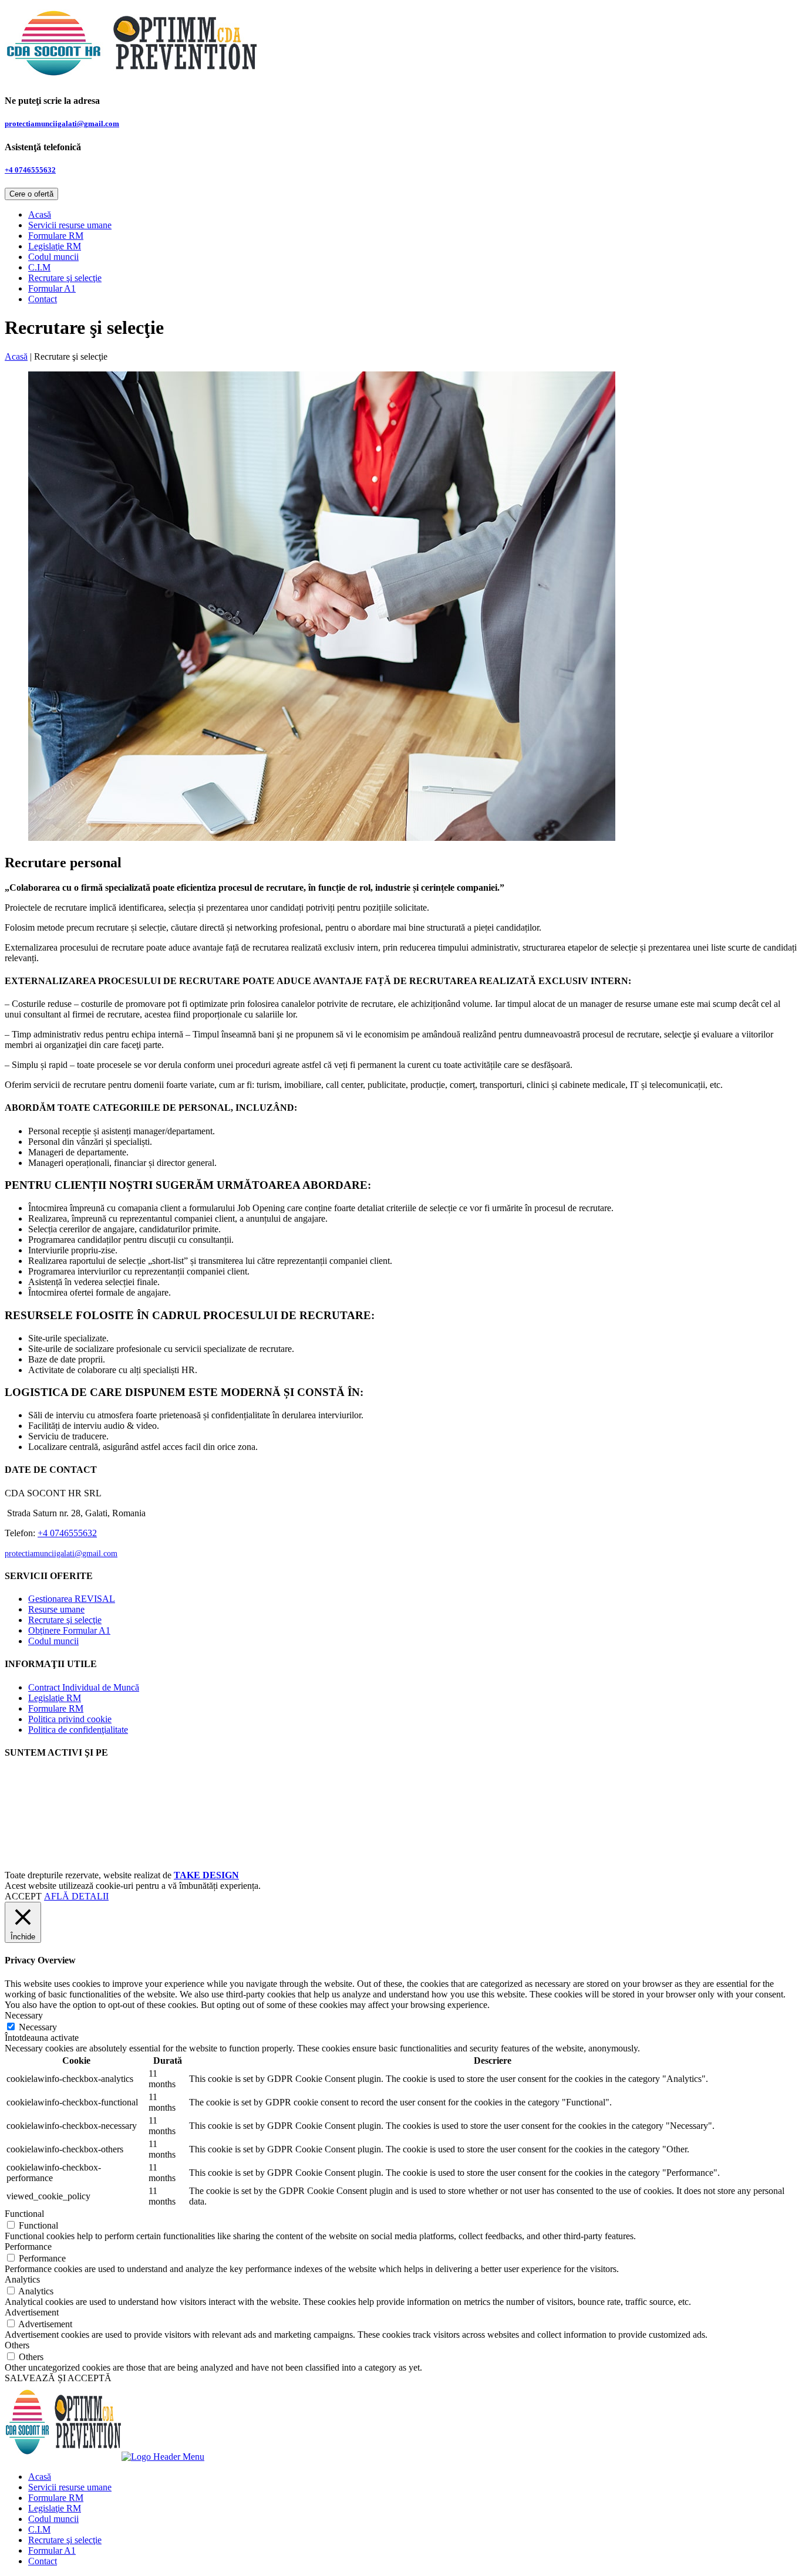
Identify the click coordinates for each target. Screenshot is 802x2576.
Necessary (38, 2027)
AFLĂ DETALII (76, 1896)
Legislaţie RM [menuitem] (55, 2508)
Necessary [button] (24, 2015)
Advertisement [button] (32, 2312)
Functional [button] (24, 2214)
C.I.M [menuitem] (39, 2529)
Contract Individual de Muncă (84, 1687)
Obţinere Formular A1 (69, 1630)
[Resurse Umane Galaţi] (132, 78)
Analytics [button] (22, 2279)
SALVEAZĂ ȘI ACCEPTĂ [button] (58, 2378)
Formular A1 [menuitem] (52, 2550)
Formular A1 (52, 288)
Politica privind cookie (70, 1719)
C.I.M (39, 267)
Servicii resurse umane (70, 225)
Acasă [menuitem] (40, 2477)
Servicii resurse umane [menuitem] (70, 2487)
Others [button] (17, 2345)
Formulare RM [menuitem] (56, 2498)
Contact (43, 299)
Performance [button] (28, 2247)
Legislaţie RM (55, 246)
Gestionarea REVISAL (72, 1599)
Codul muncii (53, 257)
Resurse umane (56, 1609)
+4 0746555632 (30, 170)
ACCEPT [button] (23, 1896)
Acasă (40, 214)
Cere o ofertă (31, 194)
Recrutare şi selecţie (65, 278)
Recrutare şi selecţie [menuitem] (65, 2540)
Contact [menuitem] (43, 2561)
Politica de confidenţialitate (78, 1730)
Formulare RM (56, 236)
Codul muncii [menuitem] (53, 2519)
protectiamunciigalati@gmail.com (62, 124)
